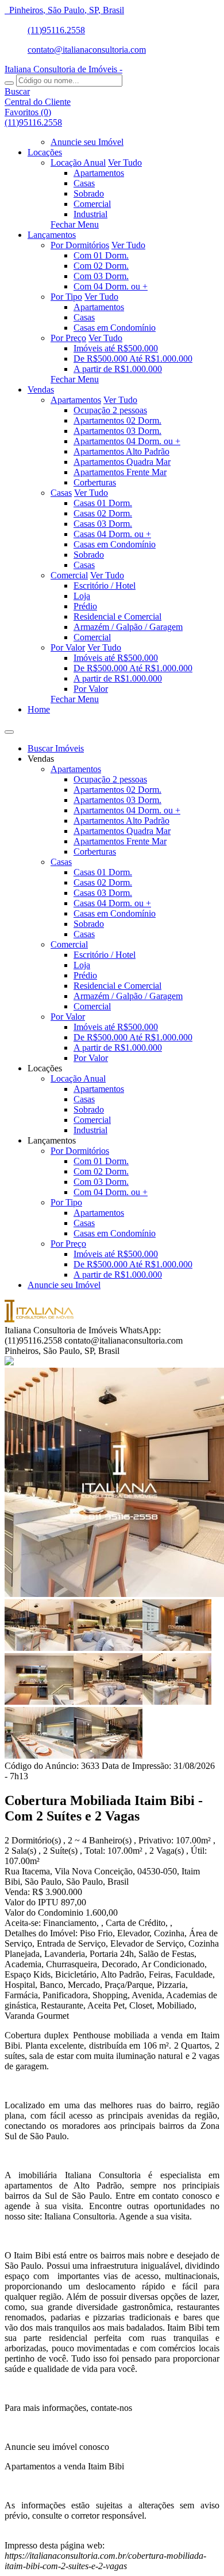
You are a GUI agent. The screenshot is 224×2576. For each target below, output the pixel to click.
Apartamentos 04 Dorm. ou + (127, 441)
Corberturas (95, 482)
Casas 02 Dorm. (103, 513)
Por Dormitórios (80, 245)
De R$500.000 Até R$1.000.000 (133, 359)
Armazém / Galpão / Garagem (128, 627)
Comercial (92, 204)
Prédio (85, 606)
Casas (84, 183)
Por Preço (68, 338)
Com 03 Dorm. (101, 276)
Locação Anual (78, 163)
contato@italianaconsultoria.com (87, 50)
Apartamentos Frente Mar (120, 472)
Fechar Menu (75, 224)
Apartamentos (99, 173)
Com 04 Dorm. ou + (111, 286)
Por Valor (68, 647)
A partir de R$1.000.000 (118, 369)
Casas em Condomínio (115, 328)
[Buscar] (9, 83)
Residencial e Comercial (117, 616)
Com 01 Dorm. (101, 255)
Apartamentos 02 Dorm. (117, 420)
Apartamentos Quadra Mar (122, 462)
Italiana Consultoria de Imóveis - (63, 69)
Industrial (90, 214)
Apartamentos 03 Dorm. (117, 431)
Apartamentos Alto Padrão (121, 451)
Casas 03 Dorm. (103, 524)
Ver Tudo (125, 163)
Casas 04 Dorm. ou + (112, 534)
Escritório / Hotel (105, 586)
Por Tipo (66, 297)
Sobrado (89, 193)
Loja (82, 596)
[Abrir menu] (9, 729)
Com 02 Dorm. (101, 266)
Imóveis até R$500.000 (116, 348)
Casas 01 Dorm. (103, 503)
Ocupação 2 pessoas (110, 410)
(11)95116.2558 (56, 30)
